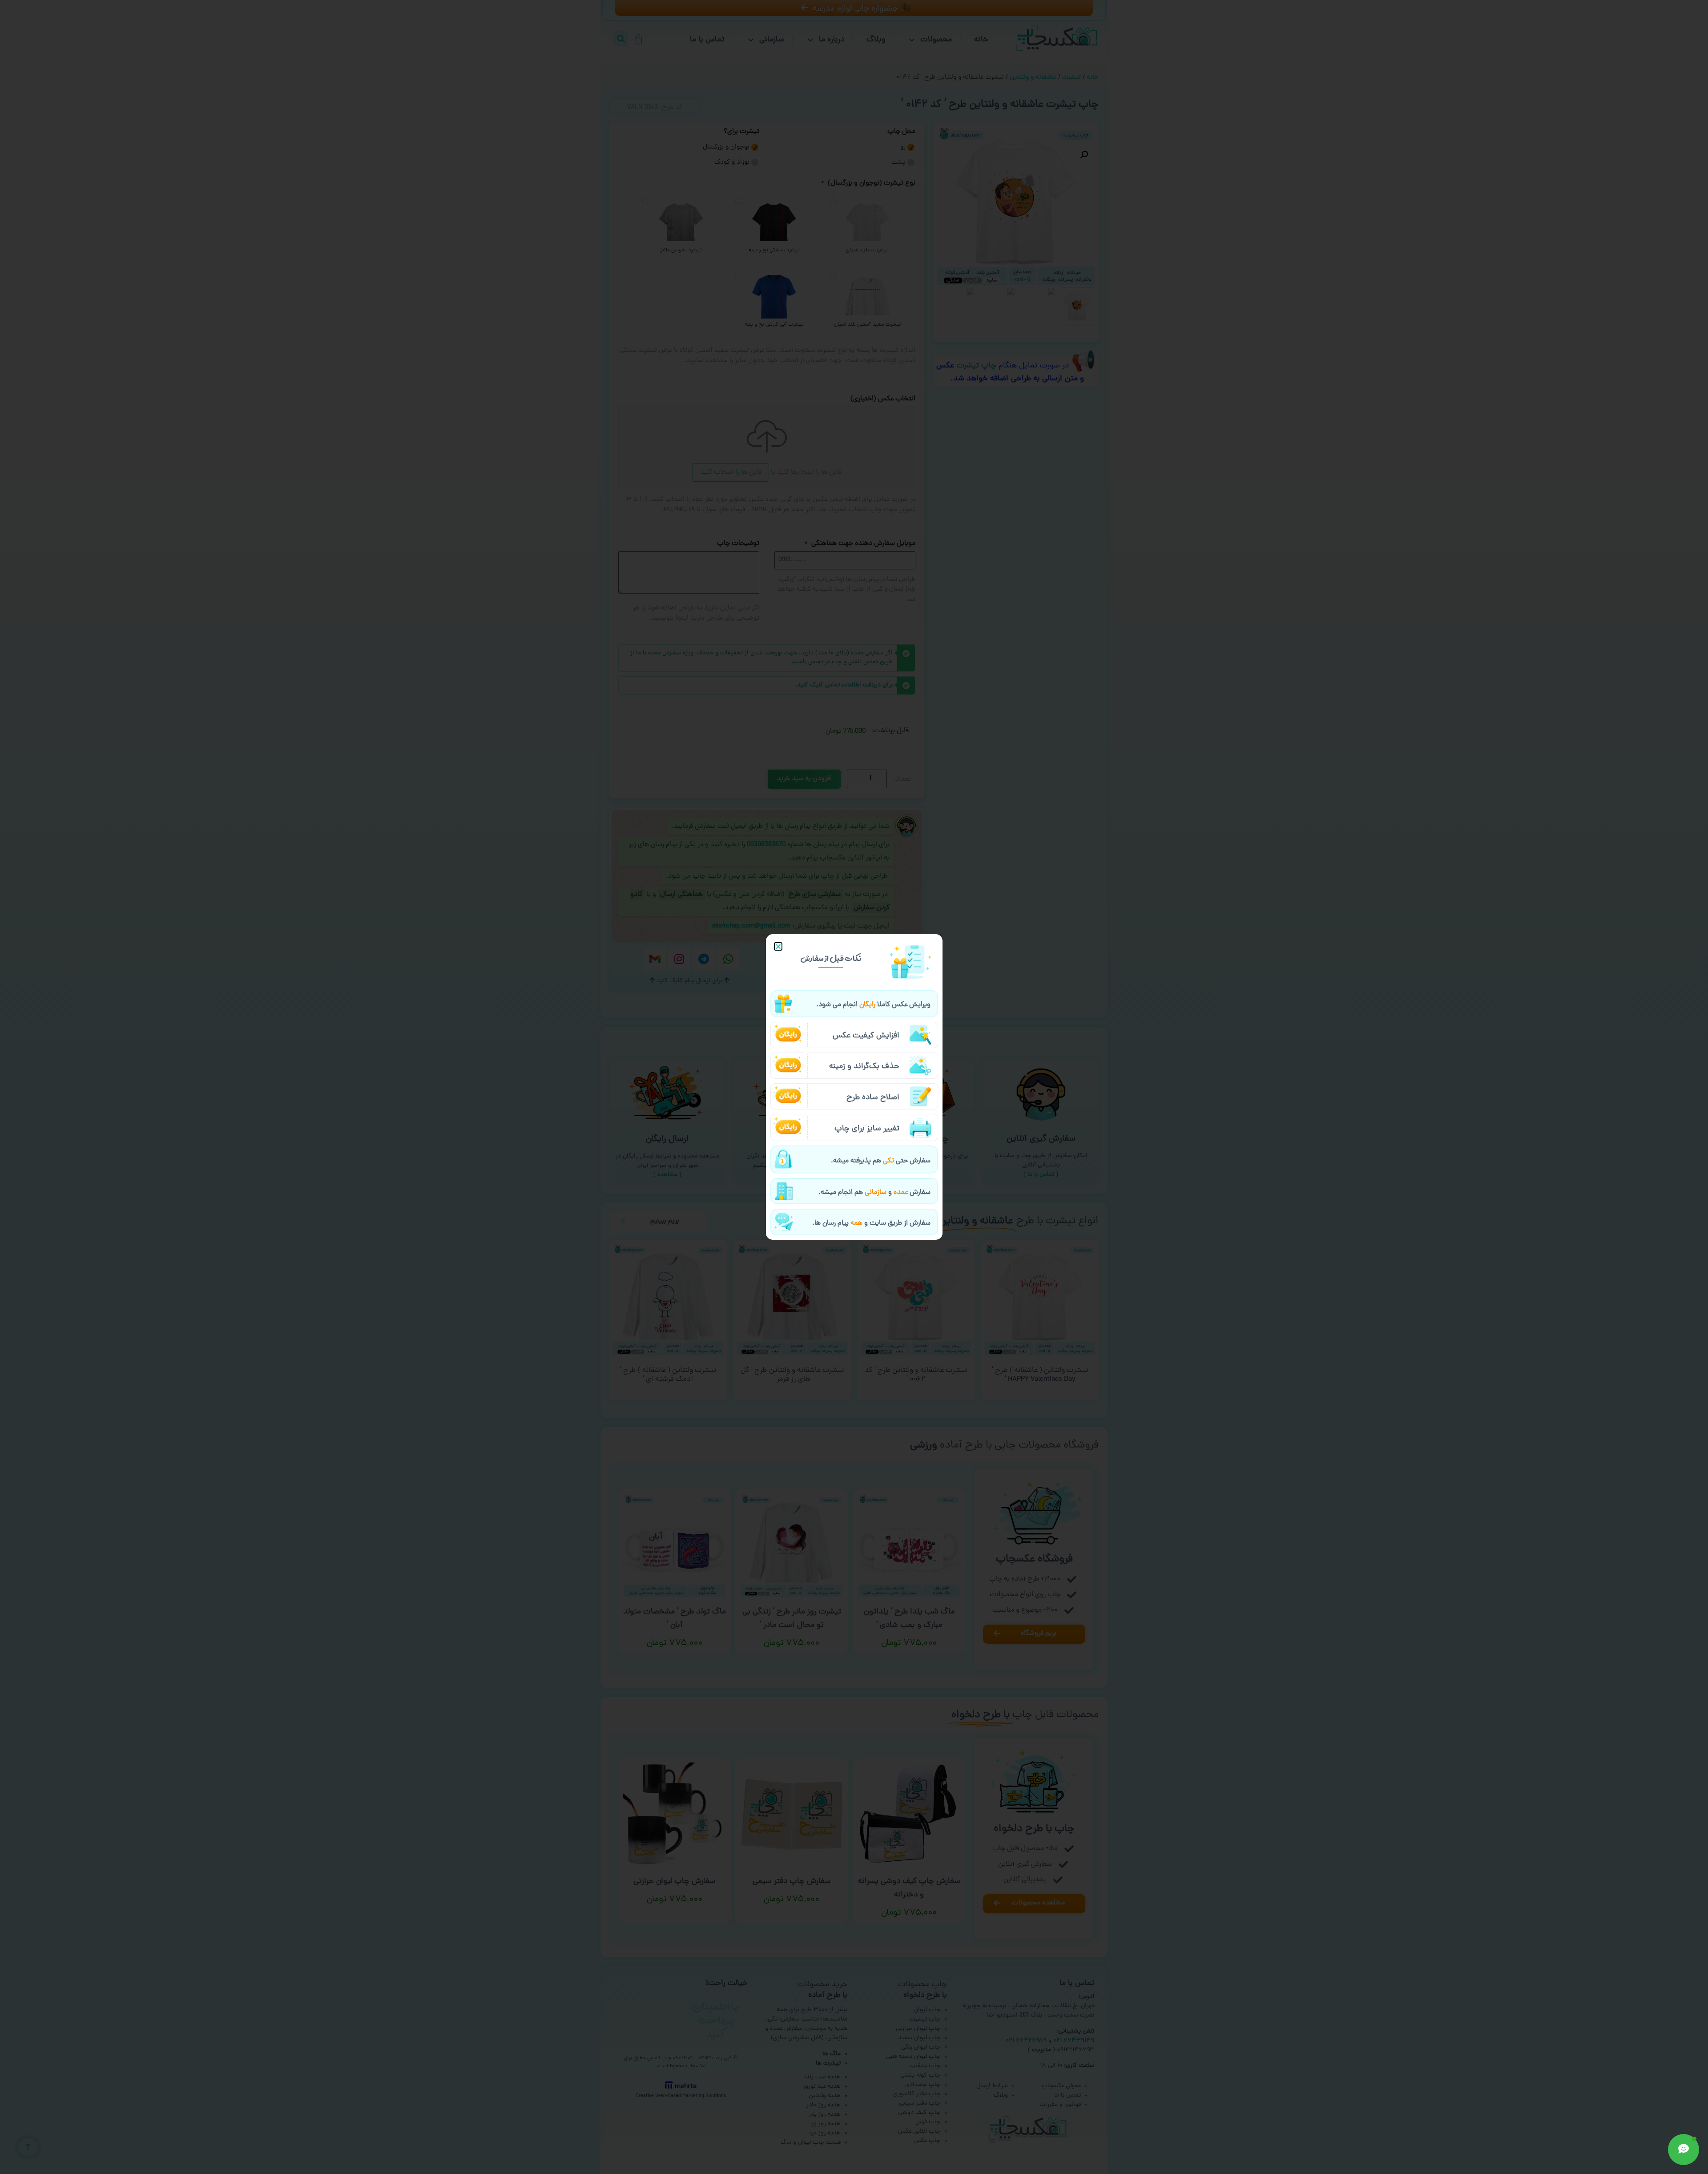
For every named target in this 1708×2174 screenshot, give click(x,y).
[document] (854, 1087)
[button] (778, 946)
